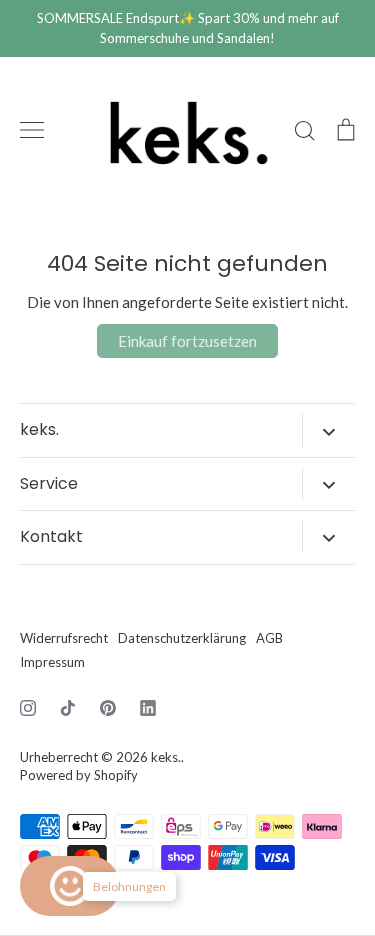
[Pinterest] (108, 708)
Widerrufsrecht (64, 638)
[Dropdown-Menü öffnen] (328, 430)
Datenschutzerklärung (182, 638)
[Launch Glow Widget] (70, 886)
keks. (166, 757)
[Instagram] (28, 708)
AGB (269, 638)
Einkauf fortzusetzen (187, 341)
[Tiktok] (68, 708)
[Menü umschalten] (32, 130)
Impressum (52, 662)
